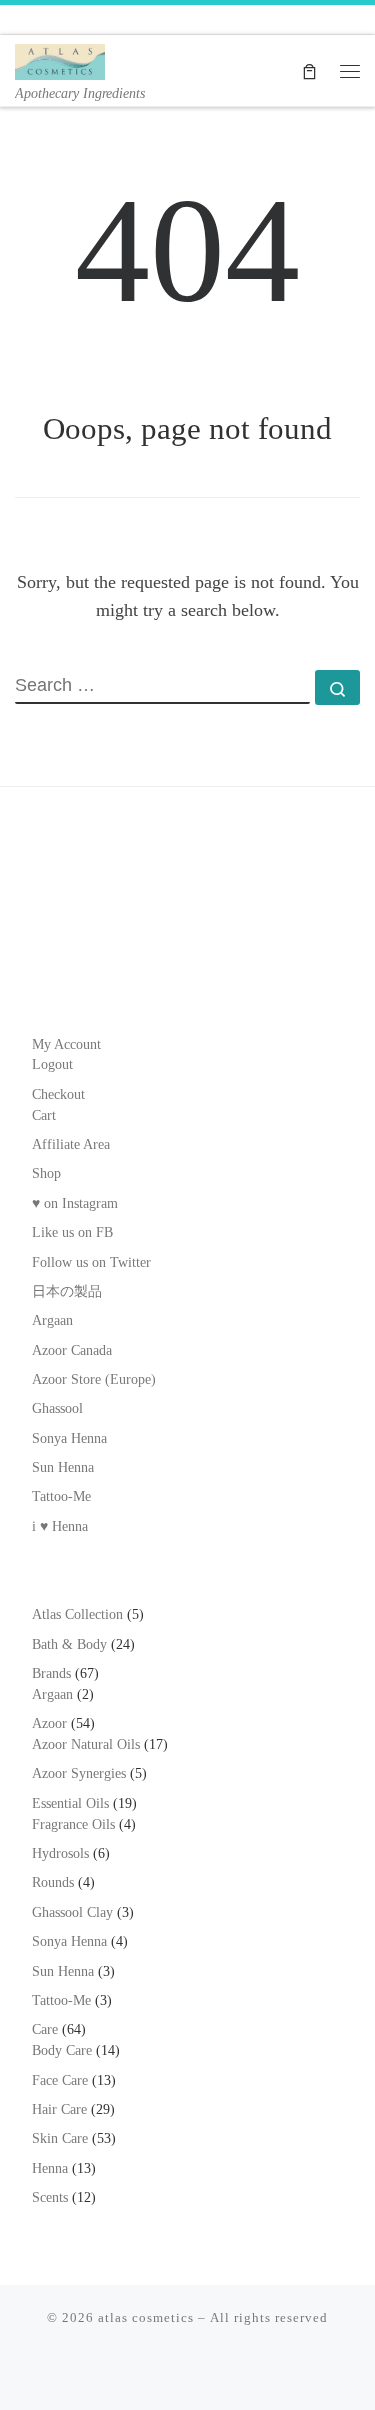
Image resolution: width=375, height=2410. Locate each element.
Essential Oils (70, 1803)
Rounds (53, 1882)
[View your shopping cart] (309, 70)
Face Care (60, 2080)
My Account (66, 1044)
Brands (51, 1673)
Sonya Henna (69, 1438)
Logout (52, 1064)
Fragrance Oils (73, 1824)
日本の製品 (67, 1291)
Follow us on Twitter (91, 1262)
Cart (44, 1115)
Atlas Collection (77, 1614)
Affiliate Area (71, 1144)
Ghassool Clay (72, 1912)
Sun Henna (63, 1467)
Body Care (62, 2050)
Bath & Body (69, 1644)
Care (45, 2029)
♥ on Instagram (75, 1203)
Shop (46, 1173)
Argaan (52, 1320)
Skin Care (60, 2138)
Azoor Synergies (79, 1773)
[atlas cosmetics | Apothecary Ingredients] (60, 59)
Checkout (58, 1094)
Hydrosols (60, 1853)
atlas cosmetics (146, 2317)
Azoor (49, 1723)
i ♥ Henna (60, 1526)
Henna (50, 2168)
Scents (50, 2197)
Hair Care (59, 2109)
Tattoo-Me (61, 1496)
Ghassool (57, 1408)
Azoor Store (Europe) (94, 1379)
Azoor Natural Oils (86, 1744)
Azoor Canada (72, 1350)
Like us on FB (72, 1232)
